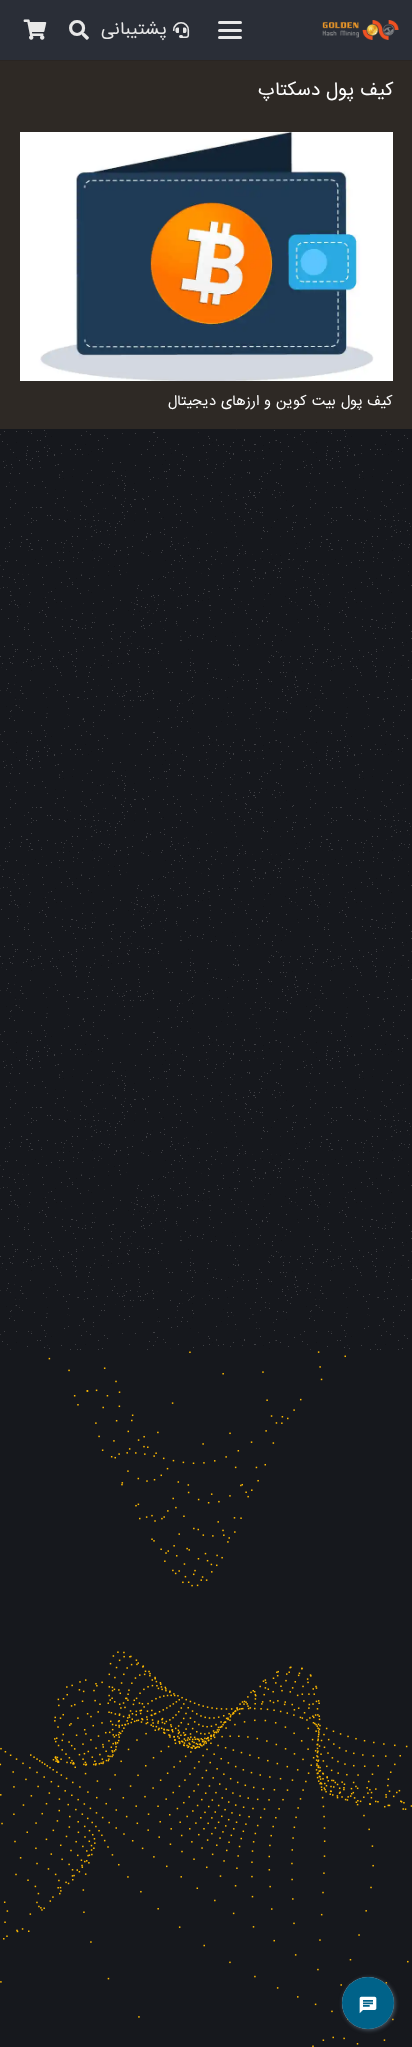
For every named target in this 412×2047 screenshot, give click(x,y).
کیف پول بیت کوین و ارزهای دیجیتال (280, 401)
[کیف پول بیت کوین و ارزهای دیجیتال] (206, 256)
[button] (230, 30)
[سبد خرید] (35, 30)
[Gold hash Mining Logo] (287, 30)
